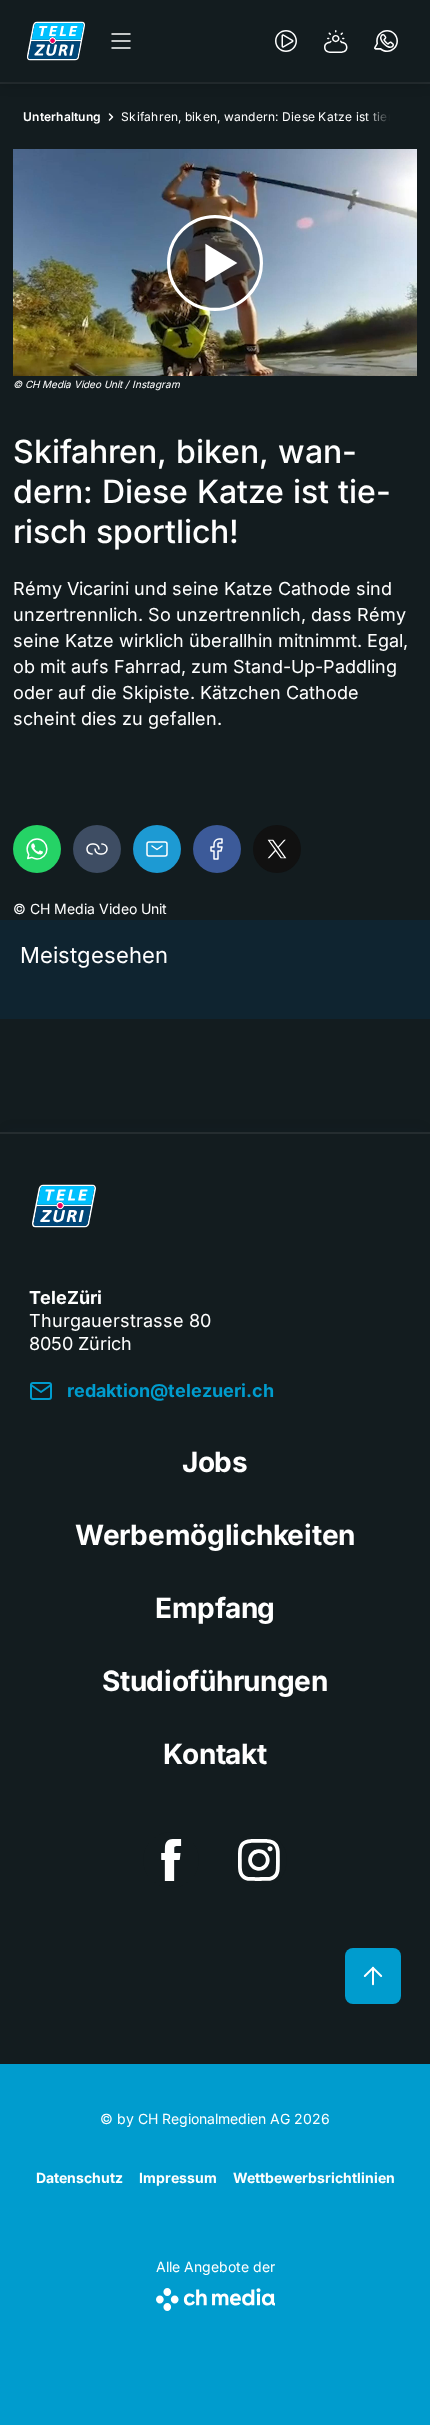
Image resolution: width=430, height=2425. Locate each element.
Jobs (215, 1462)
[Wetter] (336, 41)
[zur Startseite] (56, 41)
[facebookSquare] (171, 1860)
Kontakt (214, 1754)
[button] (97, 849)
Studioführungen (215, 1681)
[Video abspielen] (215, 262)
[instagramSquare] (259, 1860)
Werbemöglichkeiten (215, 1535)
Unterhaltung (62, 116)
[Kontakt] (386, 41)
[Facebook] (217, 849)
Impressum (178, 2177)
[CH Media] (215, 2295)
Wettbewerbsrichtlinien (314, 2177)
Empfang (215, 1608)
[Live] (286, 41)
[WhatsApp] (37, 849)
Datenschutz (79, 2177)
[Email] (157, 849)
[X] (277, 849)
